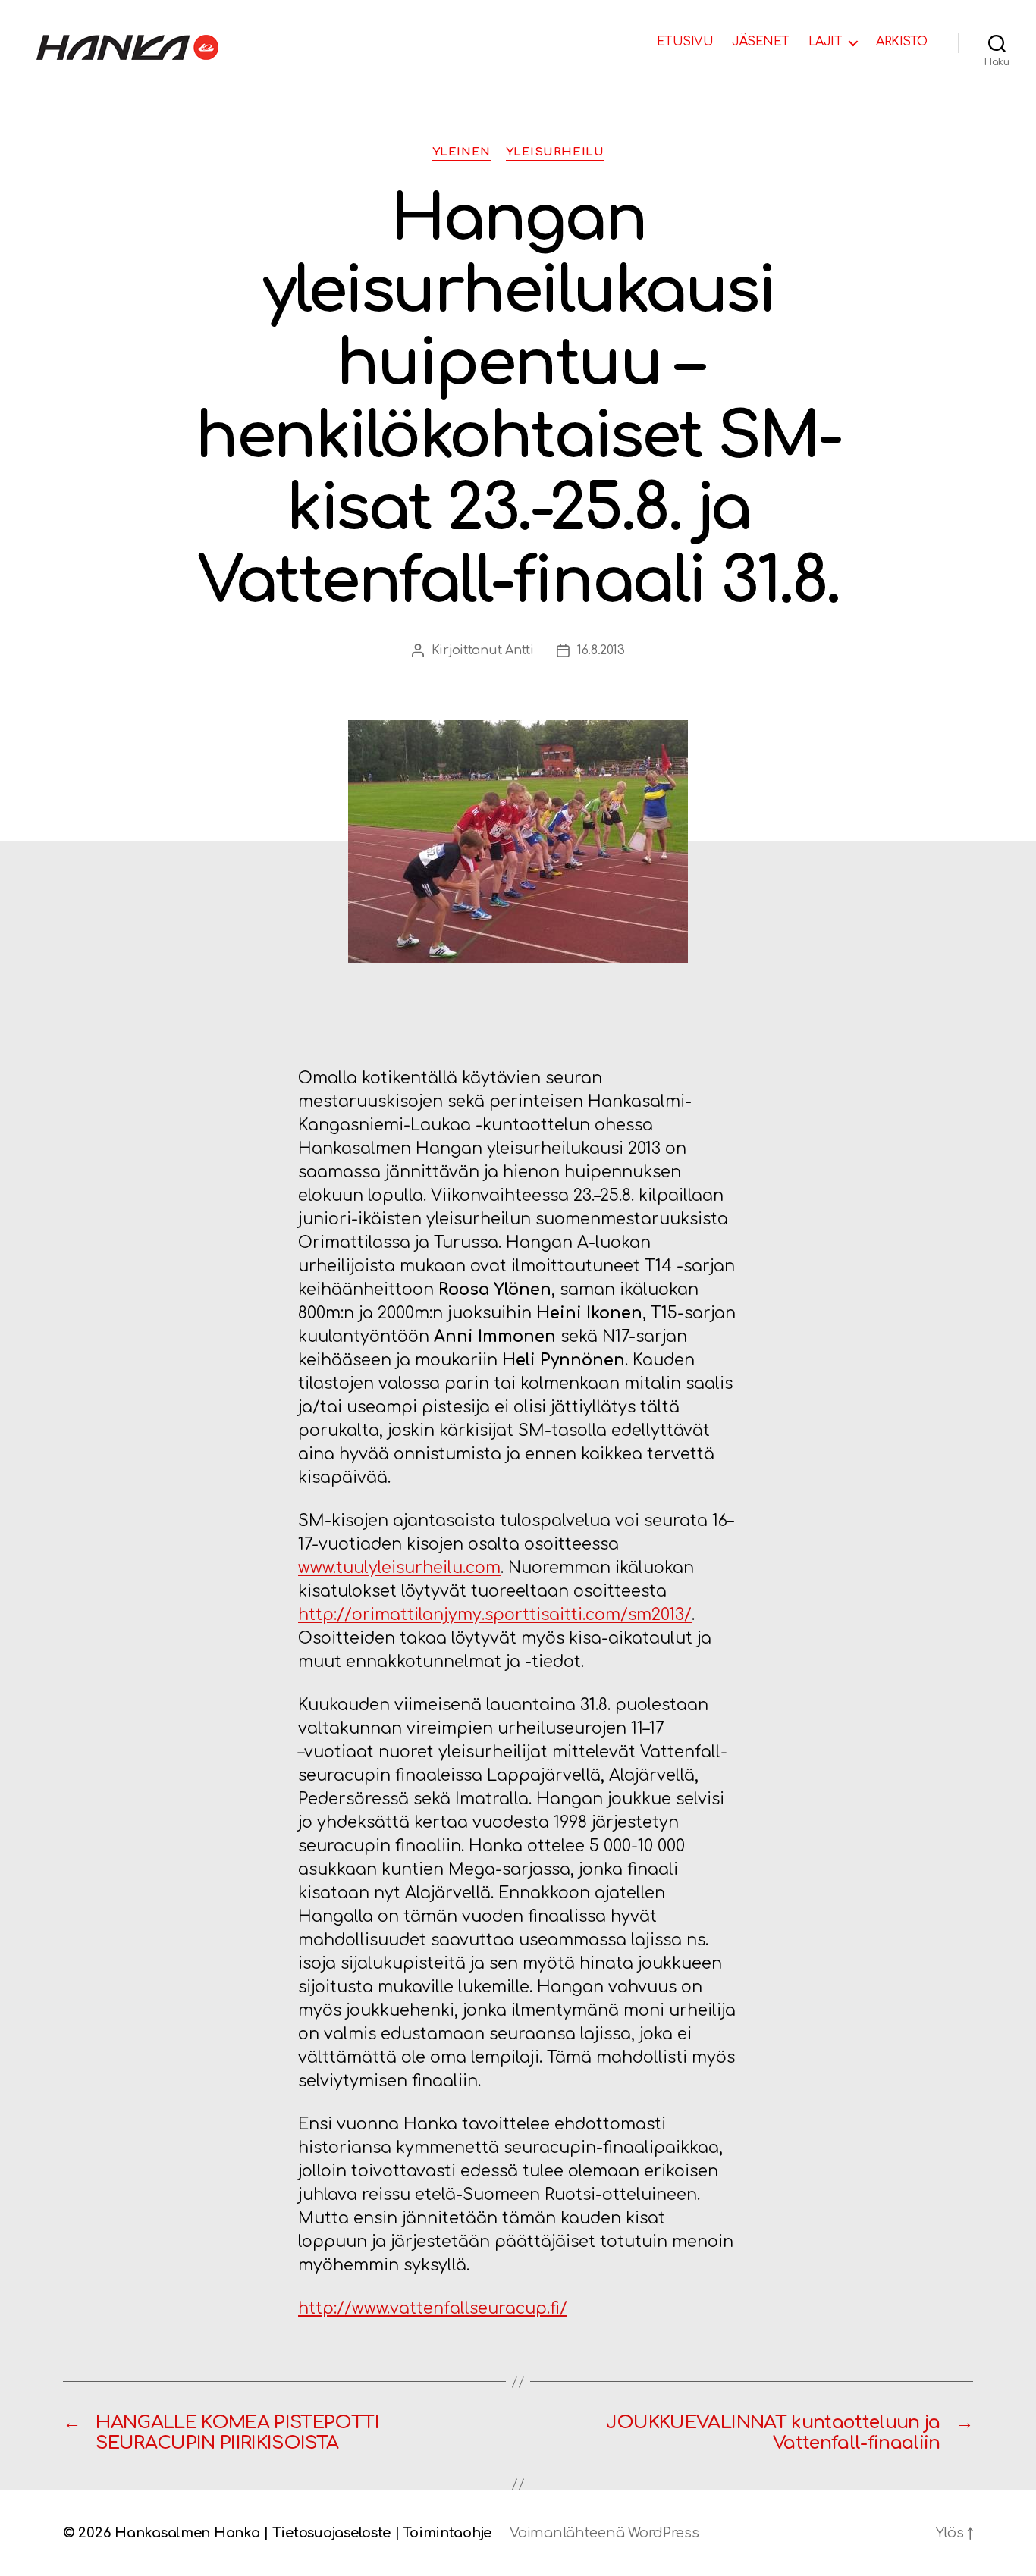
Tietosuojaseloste (331, 2533)
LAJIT (826, 42)
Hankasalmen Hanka (187, 2533)
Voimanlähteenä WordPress (604, 2533)
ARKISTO (902, 42)
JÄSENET (761, 42)
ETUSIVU (685, 42)
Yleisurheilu (555, 152)
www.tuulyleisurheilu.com (399, 1568)
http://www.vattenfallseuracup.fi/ (433, 2308)
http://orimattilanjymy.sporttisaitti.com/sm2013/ (495, 1615)
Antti (520, 650)
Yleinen (461, 152)
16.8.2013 (601, 650)
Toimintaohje (447, 2533)
